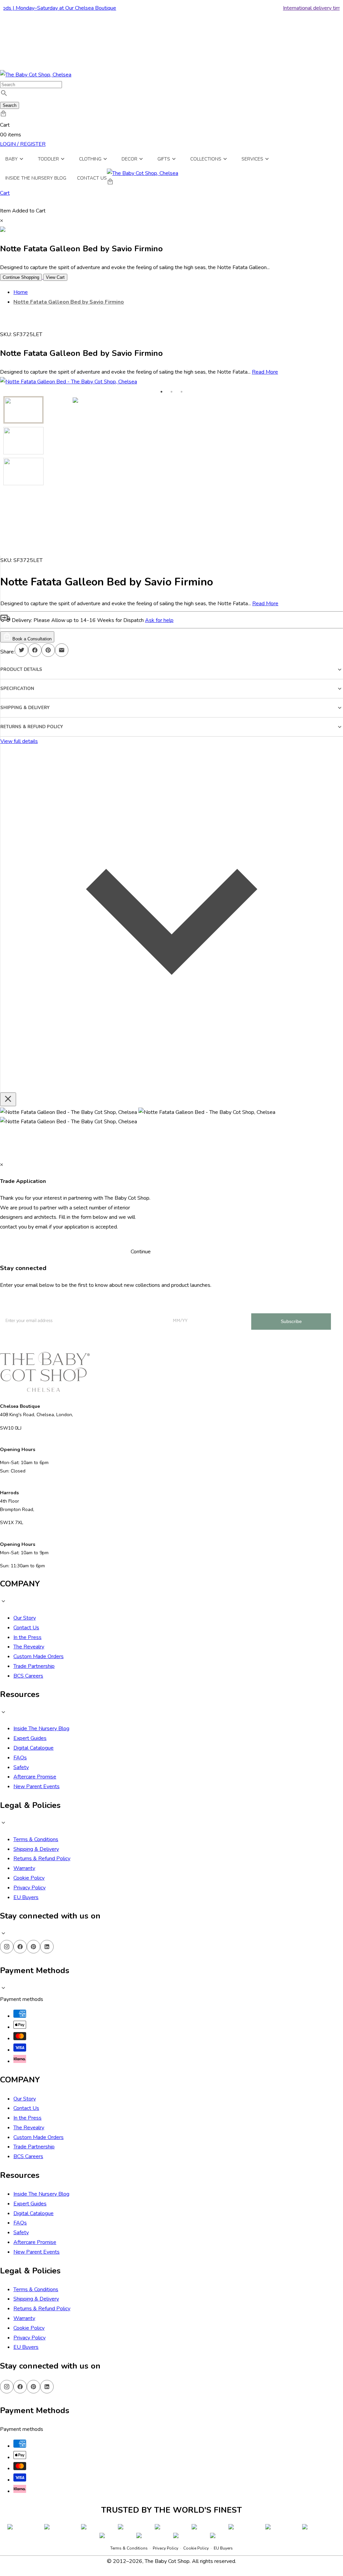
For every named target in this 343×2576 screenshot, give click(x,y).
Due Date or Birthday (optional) (146, 2469)
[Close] (233, 2360)
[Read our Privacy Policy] (226, 2539)
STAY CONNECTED (172, 2507)
